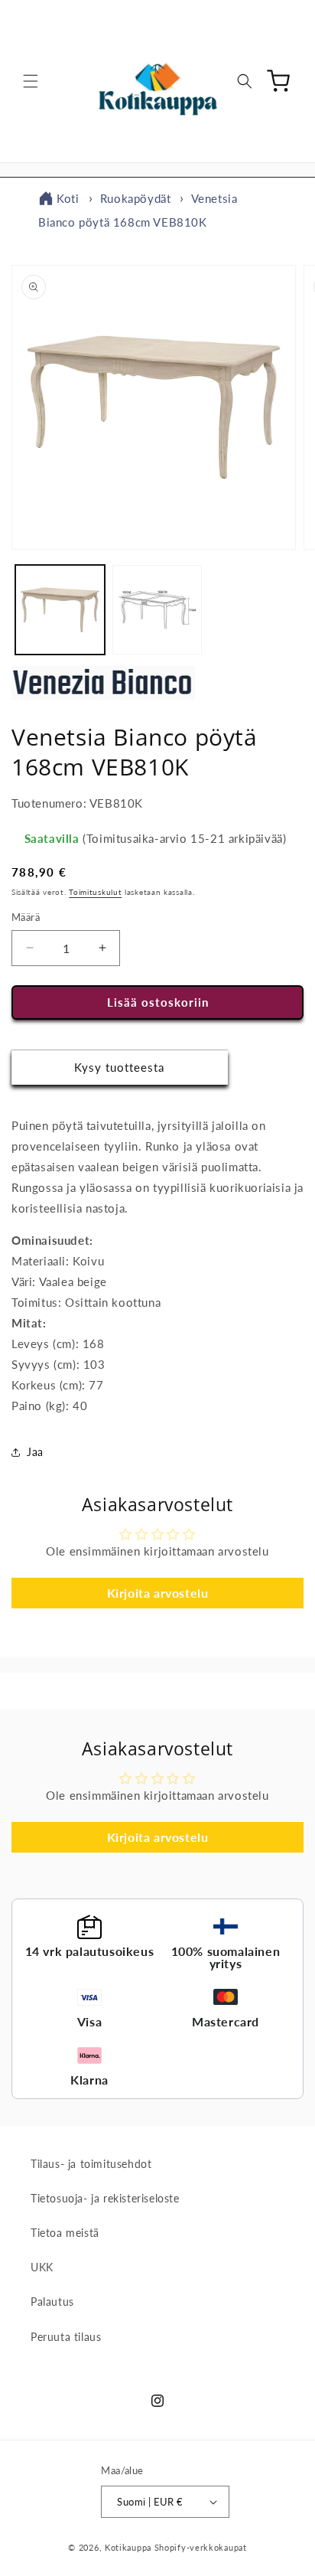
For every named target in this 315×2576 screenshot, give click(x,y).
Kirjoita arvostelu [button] (158, 1593)
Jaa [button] (35, 1452)
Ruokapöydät (136, 198)
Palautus (52, 2302)
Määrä (26, 917)
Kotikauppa (128, 2547)
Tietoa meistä (65, 2233)
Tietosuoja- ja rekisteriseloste (105, 2198)
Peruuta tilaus (66, 2337)
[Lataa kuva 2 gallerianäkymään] (157, 610)
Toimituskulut (95, 892)
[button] (31, 81)
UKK (42, 2267)
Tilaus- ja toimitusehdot (91, 2164)
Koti (68, 198)
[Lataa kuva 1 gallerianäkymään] (60, 610)
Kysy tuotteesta (119, 1067)
